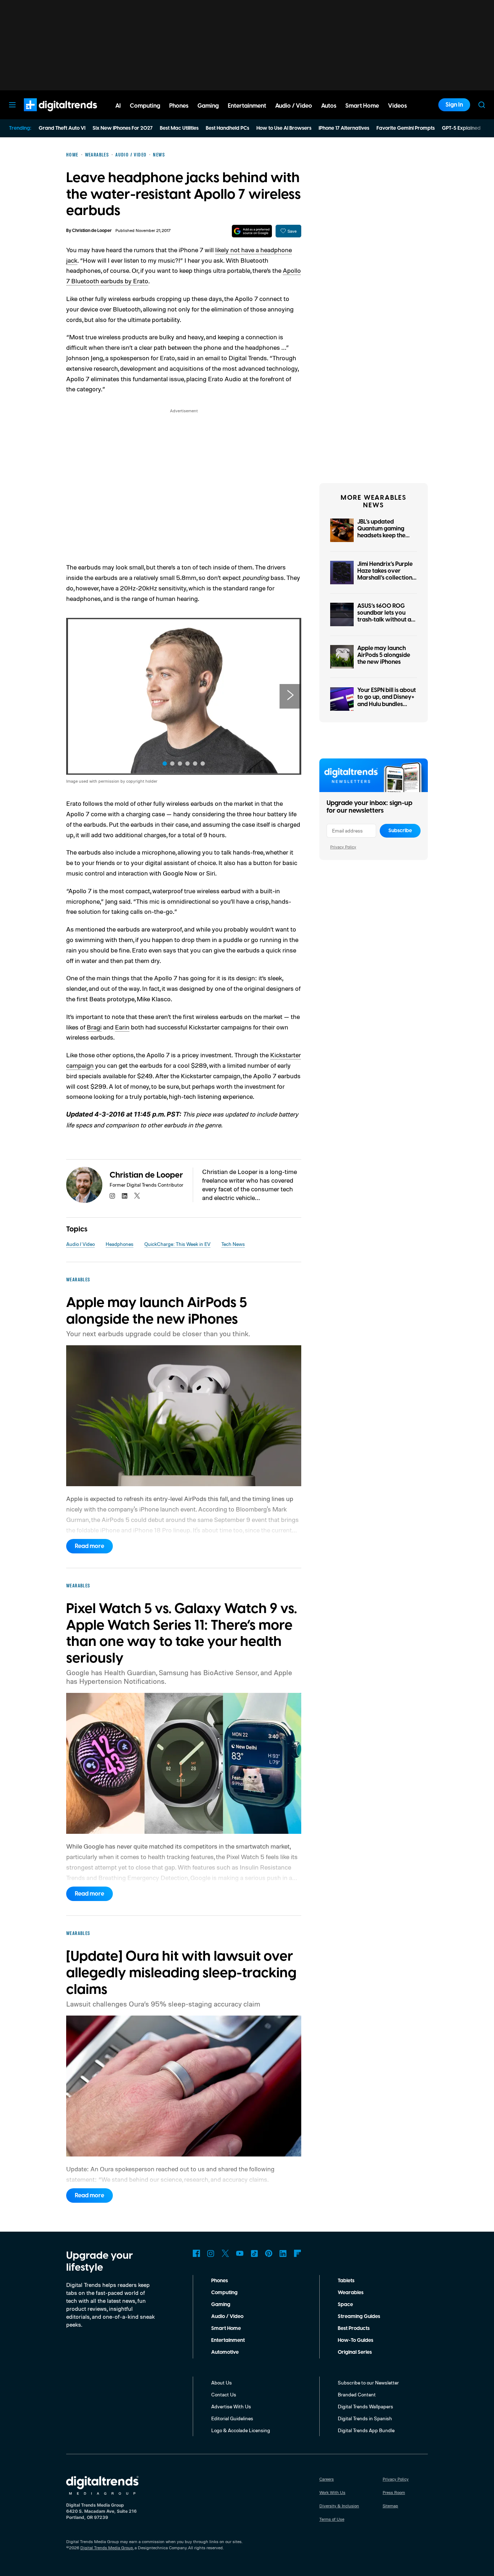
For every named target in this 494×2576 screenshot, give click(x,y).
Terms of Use (332, 2519)
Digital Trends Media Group (107, 2548)
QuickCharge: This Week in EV (177, 1244)
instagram (112, 1196)
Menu (12, 105)
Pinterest (269, 2253)
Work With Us (332, 2492)
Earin (122, 1027)
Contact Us (224, 2394)
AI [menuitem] (118, 106)
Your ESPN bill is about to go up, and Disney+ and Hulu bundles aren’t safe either (387, 701)
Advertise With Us (231, 2406)
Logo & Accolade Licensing (241, 2430)
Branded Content (357, 2394)
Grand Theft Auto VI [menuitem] (62, 128)
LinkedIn (283, 2253)
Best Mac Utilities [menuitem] (179, 128)
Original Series (355, 2352)
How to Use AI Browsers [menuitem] (284, 128)
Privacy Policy (343, 847)
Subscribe (400, 831)
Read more (90, 1546)
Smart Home (226, 2328)
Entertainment (228, 2340)
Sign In (454, 105)
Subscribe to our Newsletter (368, 2383)
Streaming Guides (359, 2317)
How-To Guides (355, 2340)
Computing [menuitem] (145, 106)
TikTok (254, 2253)
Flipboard (298, 2253)
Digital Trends (47, 115)
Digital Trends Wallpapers (365, 2406)
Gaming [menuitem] (208, 106)
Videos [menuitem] (397, 106)
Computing (224, 2293)
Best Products (354, 2328)
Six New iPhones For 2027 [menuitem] (123, 128)
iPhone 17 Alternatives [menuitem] (344, 128)
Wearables (351, 2293)
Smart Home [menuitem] (362, 106)
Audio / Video (80, 1244)
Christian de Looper (92, 231)
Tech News (233, 1244)
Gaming (221, 2305)
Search (482, 105)
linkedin (125, 1196)
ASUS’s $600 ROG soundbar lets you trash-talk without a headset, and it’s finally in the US (384, 620)
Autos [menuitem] (329, 106)
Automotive (225, 2352)
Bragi (94, 1027)
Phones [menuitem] (179, 106)
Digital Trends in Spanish (365, 2418)
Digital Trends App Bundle (366, 2430)
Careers (327, 2479)
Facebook (196, 2253)
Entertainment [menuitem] (247, 106)
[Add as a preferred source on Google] (252, 231)
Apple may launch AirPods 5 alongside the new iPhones (384, 655)
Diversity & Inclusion (339, 2506)
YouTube (240, 2253)
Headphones (120, 1244)
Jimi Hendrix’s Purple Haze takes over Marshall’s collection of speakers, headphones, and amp (387, 578)
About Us (222, 2383)
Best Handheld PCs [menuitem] (227, 128)
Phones (220, 2281)
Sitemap (390, 2506)
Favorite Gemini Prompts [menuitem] (406, 128)
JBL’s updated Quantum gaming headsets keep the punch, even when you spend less (382, 536)
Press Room (394, 2492)
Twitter (225, 2253)
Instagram (211, 2253)
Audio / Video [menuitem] (294, 106)
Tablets (346, 2281)
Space (345, 2305)
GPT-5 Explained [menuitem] (461, 128)
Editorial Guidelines (232, 2418)
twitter (137, 1196)
